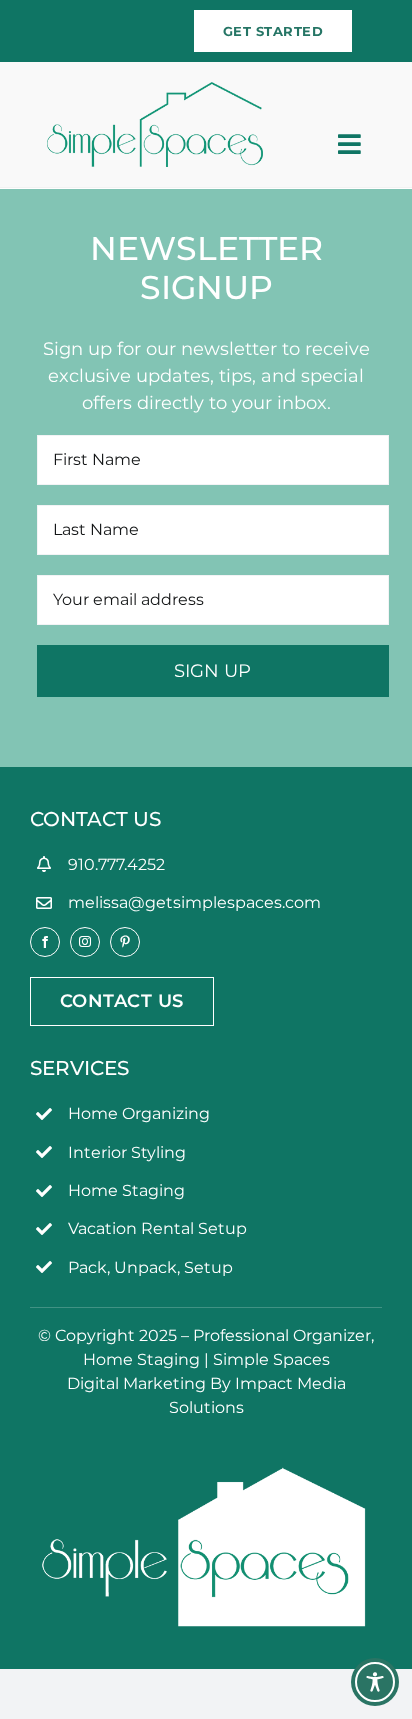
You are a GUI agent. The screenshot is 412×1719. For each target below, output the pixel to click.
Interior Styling (127, 1152)
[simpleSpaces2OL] (155, 91)
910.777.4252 (116, 864)
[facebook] (45, 942)
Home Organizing (139, 1113)
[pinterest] (125, 942)
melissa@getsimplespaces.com (194, 902)
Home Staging (126, 1190)
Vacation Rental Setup (157, 1228)
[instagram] (85, 942)
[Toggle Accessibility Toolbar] (375, 1682)
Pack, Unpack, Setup (150, 1267)
